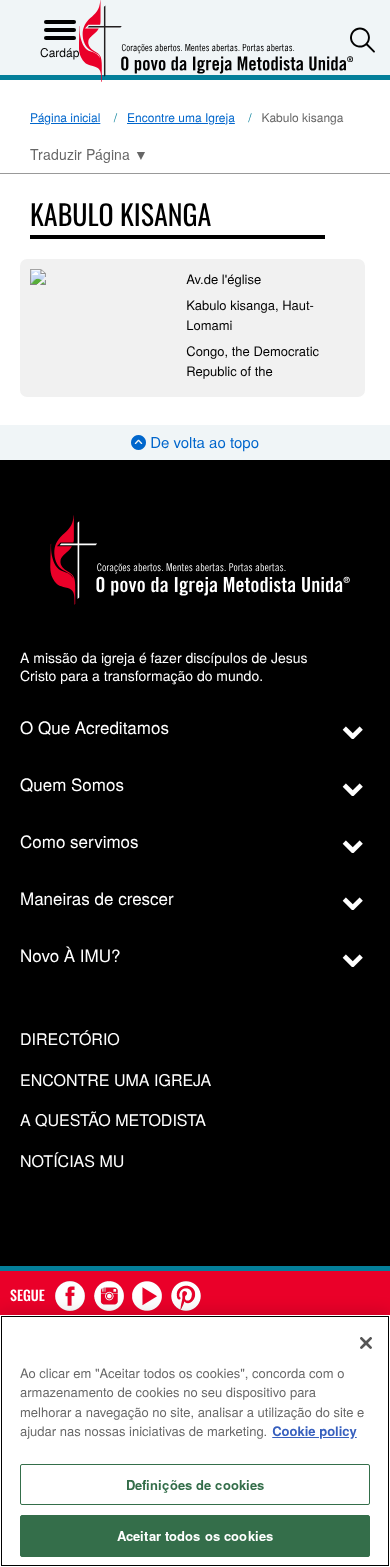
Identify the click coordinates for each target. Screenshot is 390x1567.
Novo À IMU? (70, 954)
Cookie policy (314, 1430)
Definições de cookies (195, 1484)
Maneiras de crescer (97, 897)
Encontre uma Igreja (181, 117)
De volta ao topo (202, 442)
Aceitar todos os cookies (195, 1535)
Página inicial (65, 117)
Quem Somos (72, 783)
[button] (362, 39)
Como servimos (79, 840)
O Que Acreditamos (94, 726)
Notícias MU (72, 1161)
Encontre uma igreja (115, 1080)
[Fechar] (366, 1343)
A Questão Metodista (113, 1120)
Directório (70, 1039)
